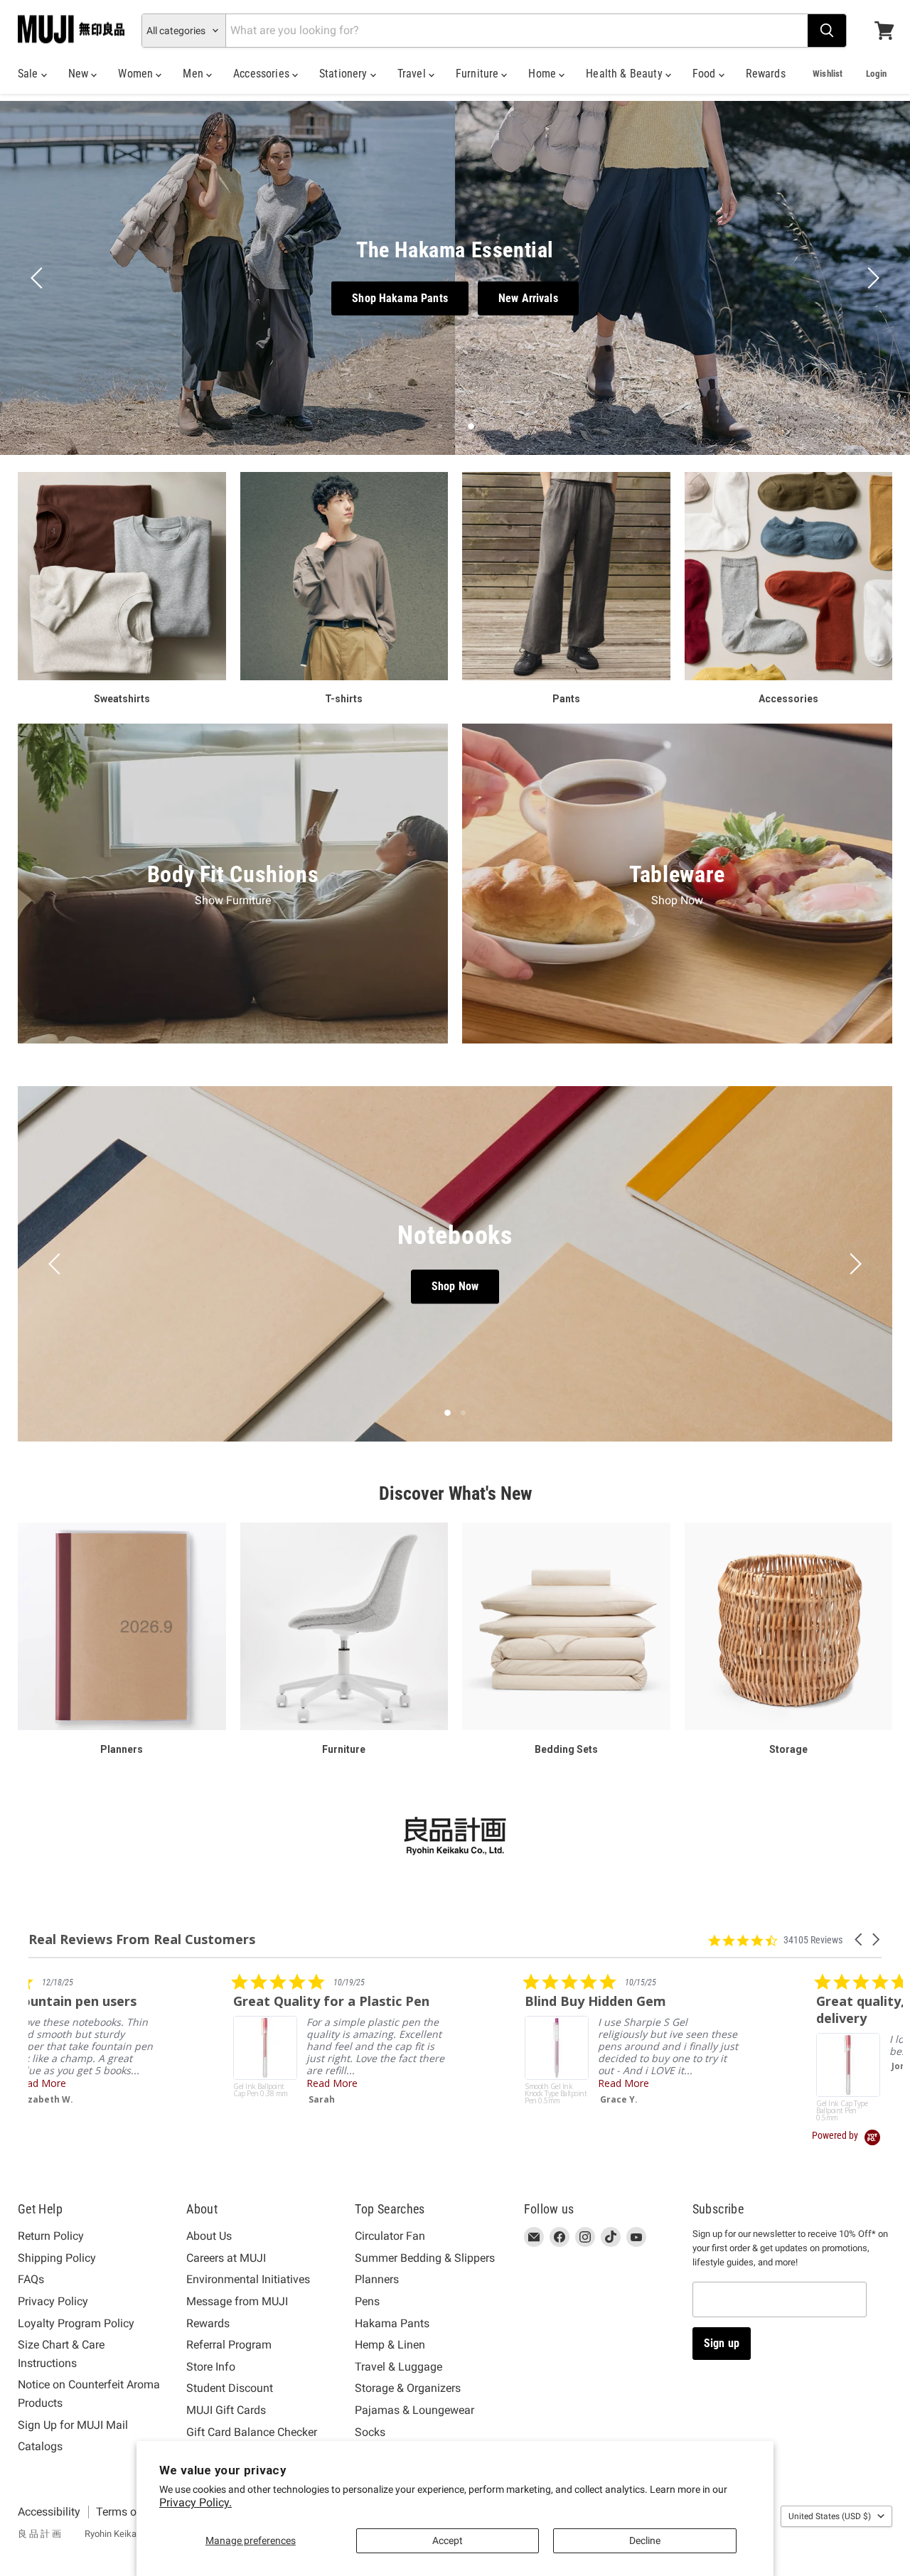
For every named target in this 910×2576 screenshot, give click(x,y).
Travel (413, 74)
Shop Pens (455, 1287)
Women (137, 74)
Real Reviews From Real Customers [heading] (142, 1939)
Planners (377, 2279)
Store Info (211, 2367)
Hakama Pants (392, 2323)
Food (706, 74)
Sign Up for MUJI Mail (73, 2425)
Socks (370, 2432)
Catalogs (40, 2446)
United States (830, 2516)
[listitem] (135, 2042)
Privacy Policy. (196, 2502)
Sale (30, 74)
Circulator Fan (390, 2236)
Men (194, 74)
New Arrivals (528, 298)
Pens (367, 2301)
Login (876, 74)
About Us (209, 2236)
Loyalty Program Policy (76, 2323)
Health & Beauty (626, 74)
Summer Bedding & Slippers (425, 2258)
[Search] (827, 31)
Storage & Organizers (408, 2388)
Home (544, 74)
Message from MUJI (237, 2301)
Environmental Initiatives (248, 2279)
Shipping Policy (57, 2258)
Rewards (766, 74)
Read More (127, 2083)
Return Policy (51, 2236)
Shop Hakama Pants (400, 298)
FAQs (31, 2279)
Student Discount (230, 2388)
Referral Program (229, 2345)
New (80, 74)
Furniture (479, 74)
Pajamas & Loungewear (414, 2410)
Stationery (345, 74)
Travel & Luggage (398, 2367)
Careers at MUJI (226, 2258)
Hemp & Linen (390, 2345)
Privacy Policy (53, 2301)
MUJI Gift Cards (226, 2410)
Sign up (722, 2343)
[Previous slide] (39, 278)
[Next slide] (871, 278)
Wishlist (828, 74)
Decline (645, 2540)
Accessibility (49, 2512)
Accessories (263, 74)
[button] (860, 1939)
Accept (448, 2540)
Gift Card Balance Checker (252, 2432)
